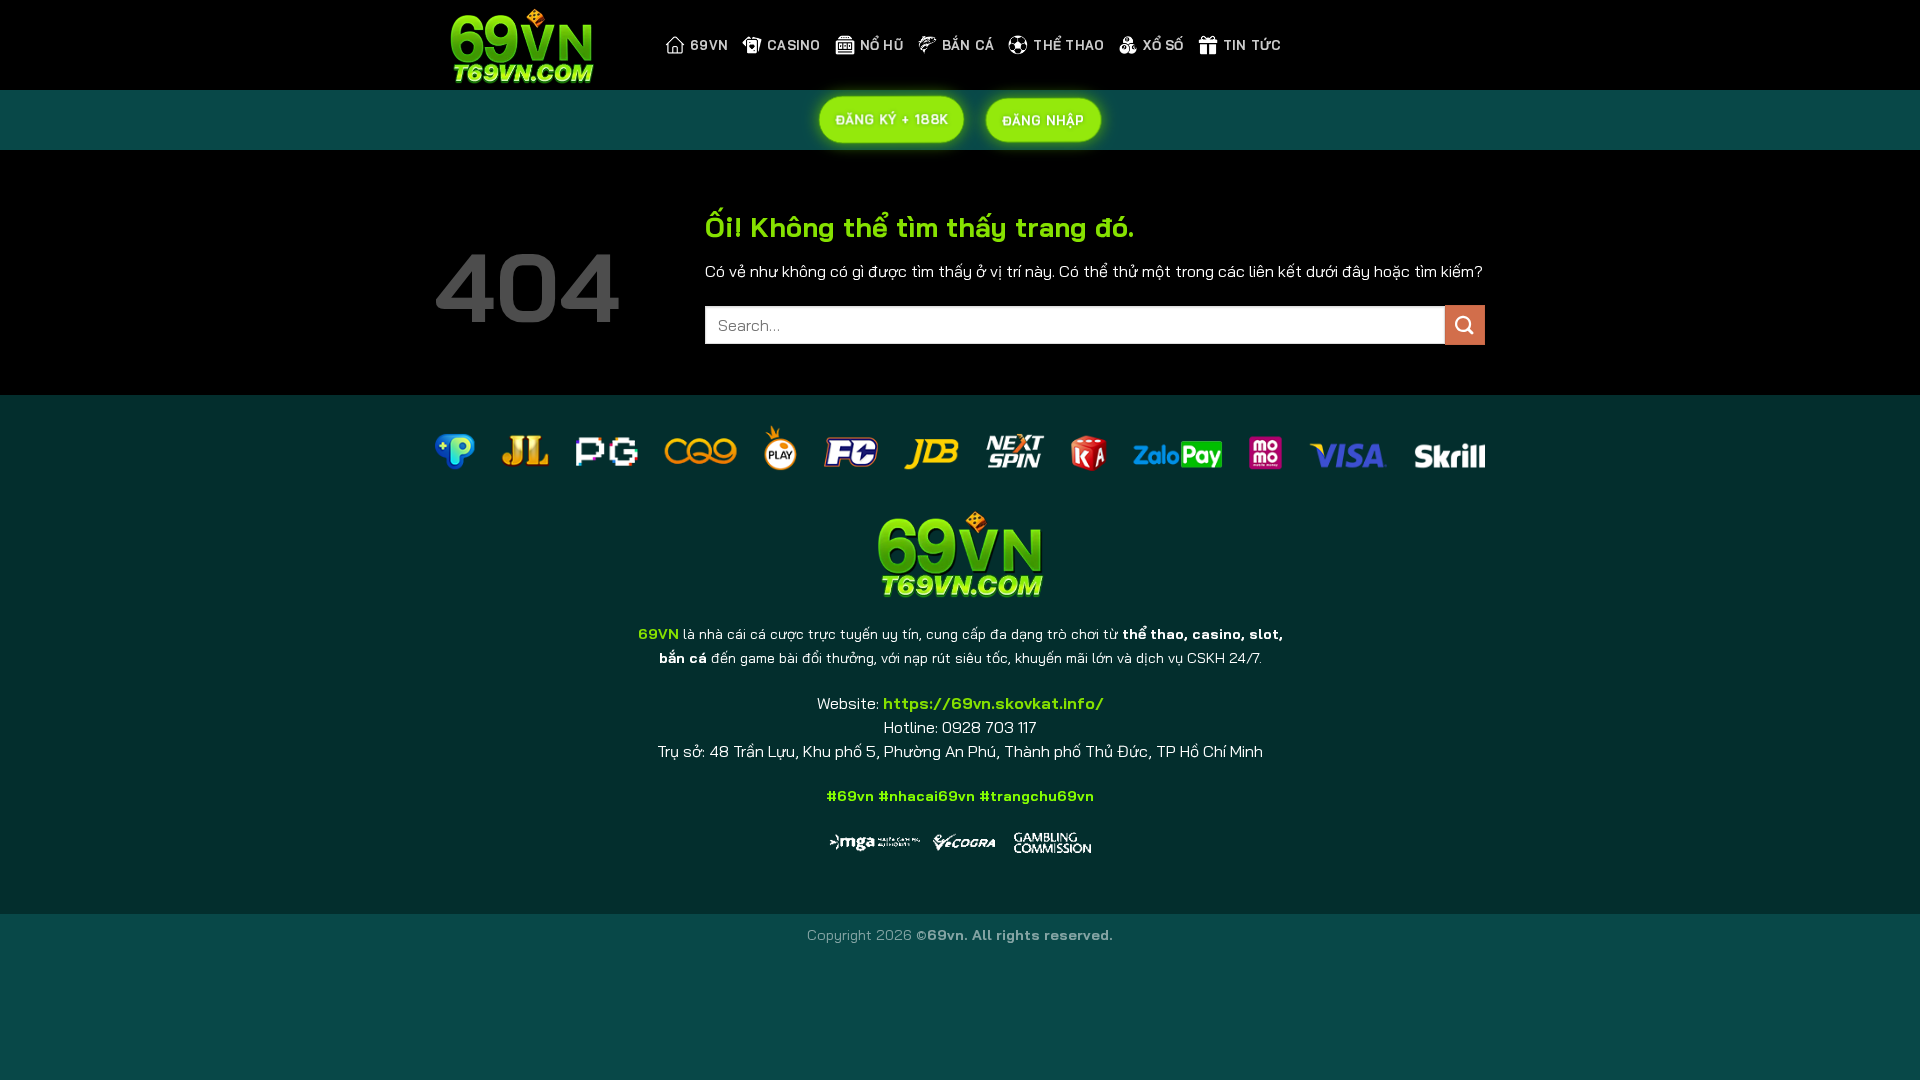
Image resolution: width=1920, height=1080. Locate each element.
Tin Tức (1252, 45)
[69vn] (535, 45)
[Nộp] (1465, 324)
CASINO (794, 45)
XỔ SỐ (1163, 45)
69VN (709, 45)
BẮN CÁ (968, 45)
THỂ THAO (1068, 45)
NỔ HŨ (881, 45)
